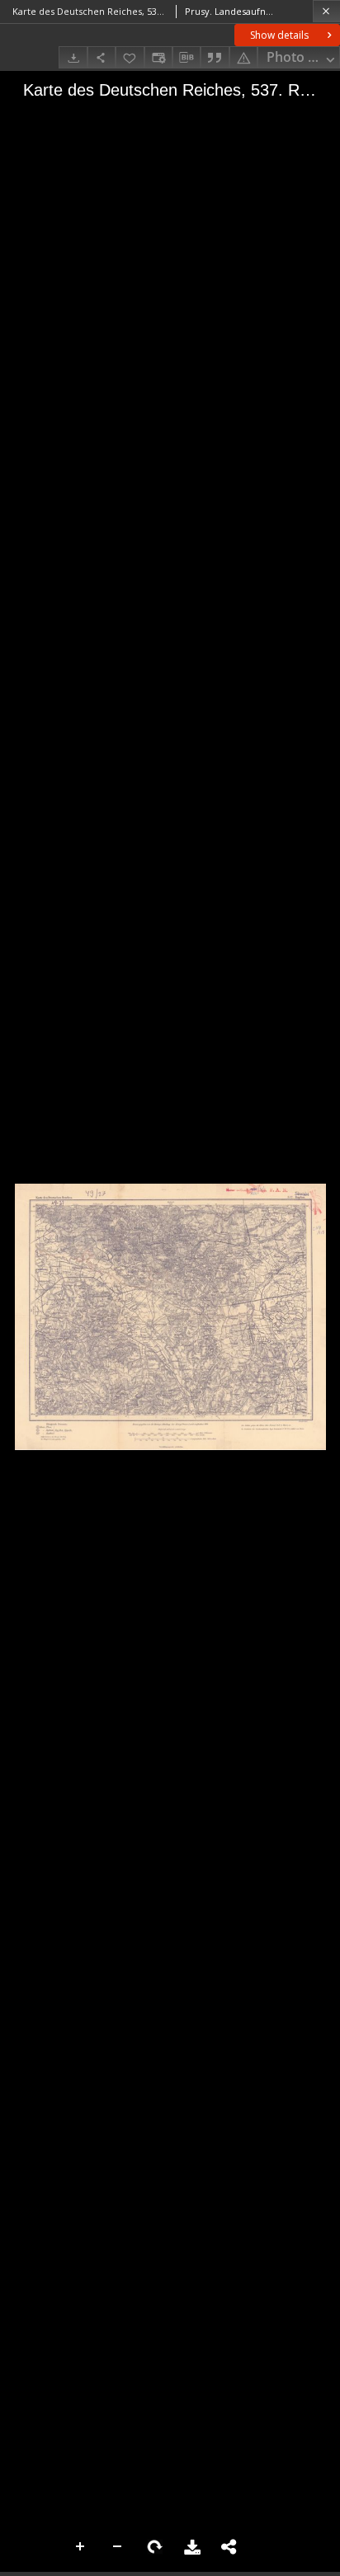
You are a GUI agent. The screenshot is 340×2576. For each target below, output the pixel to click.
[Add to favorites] (130, 57)
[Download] (73, 57)
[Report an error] (243, 57)
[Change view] (158, 57)
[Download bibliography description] (187, 58)
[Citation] (215, 57)
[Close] (326, 11)
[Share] (102, 57)
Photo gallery (303, 57)
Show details (279, 35)
